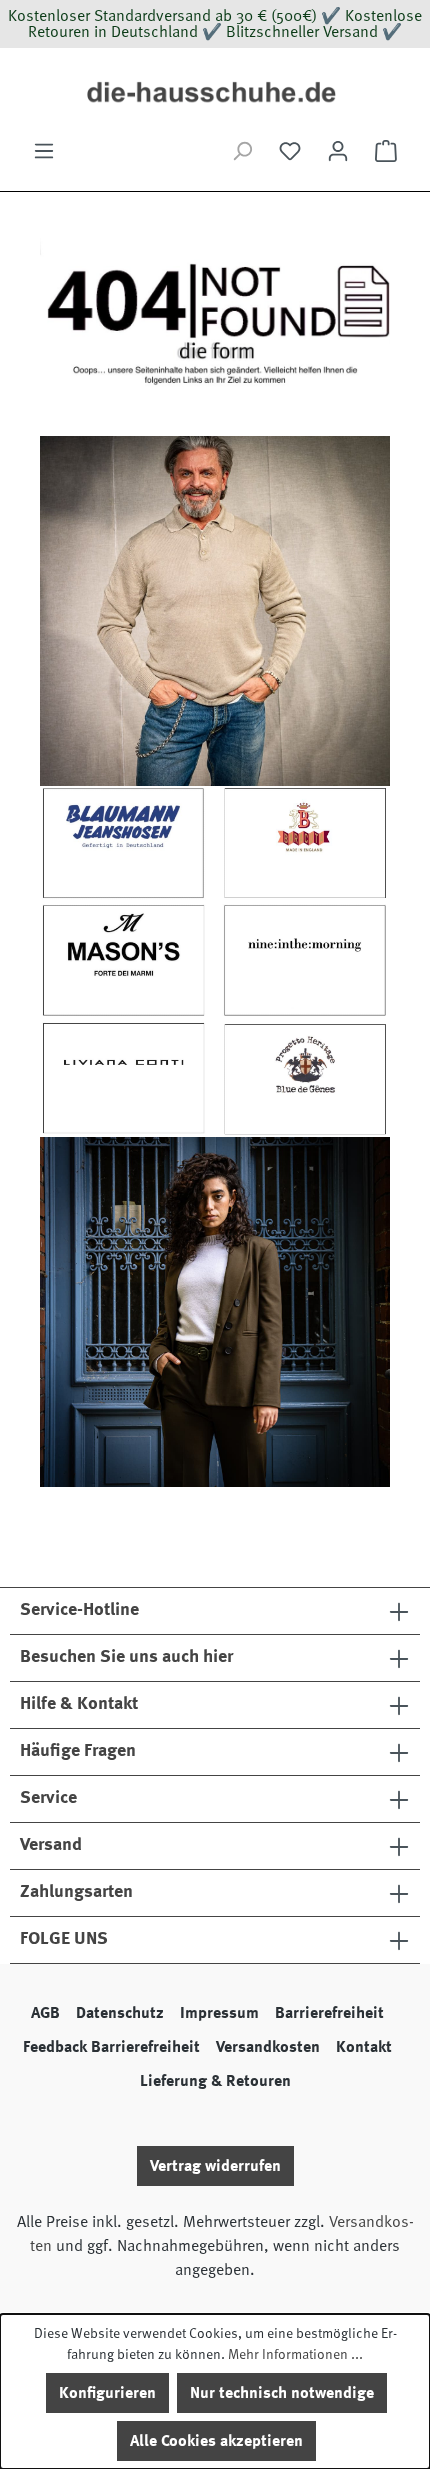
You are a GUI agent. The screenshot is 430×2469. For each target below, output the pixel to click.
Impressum (219, 2013)
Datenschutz (120, 2013)
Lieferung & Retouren (215, 2081)
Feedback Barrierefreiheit (111, 2047)
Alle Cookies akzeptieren (216, 2441)
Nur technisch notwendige (282, 2393)
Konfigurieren (107, 2393)
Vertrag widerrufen (215, 2166)
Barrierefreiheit (329, 2013)
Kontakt (364, 2047)
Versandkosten (268, 2047)
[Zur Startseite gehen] (215, 93)
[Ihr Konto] (338, 151)
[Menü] (44, 151)
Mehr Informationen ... (295, 2354)
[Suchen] (242, 151)
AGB (45, 2013)
